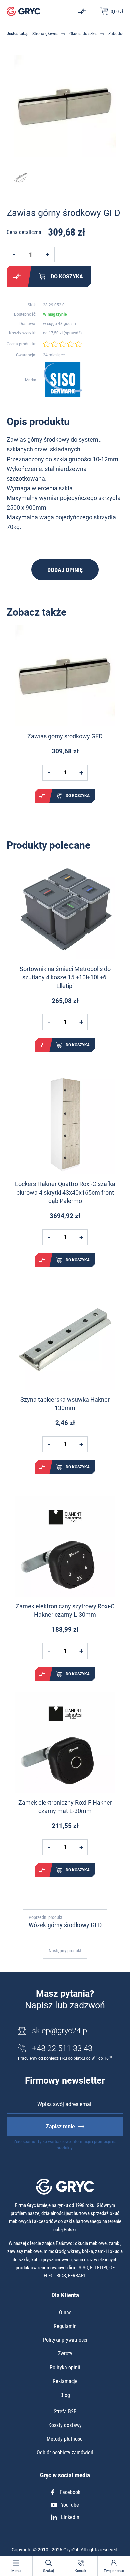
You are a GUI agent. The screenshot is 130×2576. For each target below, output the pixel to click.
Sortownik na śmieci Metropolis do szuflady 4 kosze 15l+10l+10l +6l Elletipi (65, 977)
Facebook (70, 2492)
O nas (65, 2313)
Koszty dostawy (65, 2425)
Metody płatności (65, 2439)
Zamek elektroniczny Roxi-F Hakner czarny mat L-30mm (65, 1807)
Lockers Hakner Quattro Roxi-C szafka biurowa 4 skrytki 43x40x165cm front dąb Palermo (65, 1192)
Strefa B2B (65, 2411)
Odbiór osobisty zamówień (65, 2452)
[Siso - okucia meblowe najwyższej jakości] (63, 380)
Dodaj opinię (65, 570)
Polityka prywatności (65, 2340)
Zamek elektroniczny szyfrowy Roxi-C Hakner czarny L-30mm (65, 1610)
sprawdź (73, 333)
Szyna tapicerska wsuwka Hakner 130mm (65, 1404)
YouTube (70, 2505)
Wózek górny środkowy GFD (65, 1925)
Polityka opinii (65, 2368)
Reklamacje (65, 2381)
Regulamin (65, 2326)
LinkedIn (70, 2517)
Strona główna (45, 34)
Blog (65, 2395)
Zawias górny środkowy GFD (65, 736)
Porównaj (17, 276)
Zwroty (65, 2354)
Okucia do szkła (83, 34)
